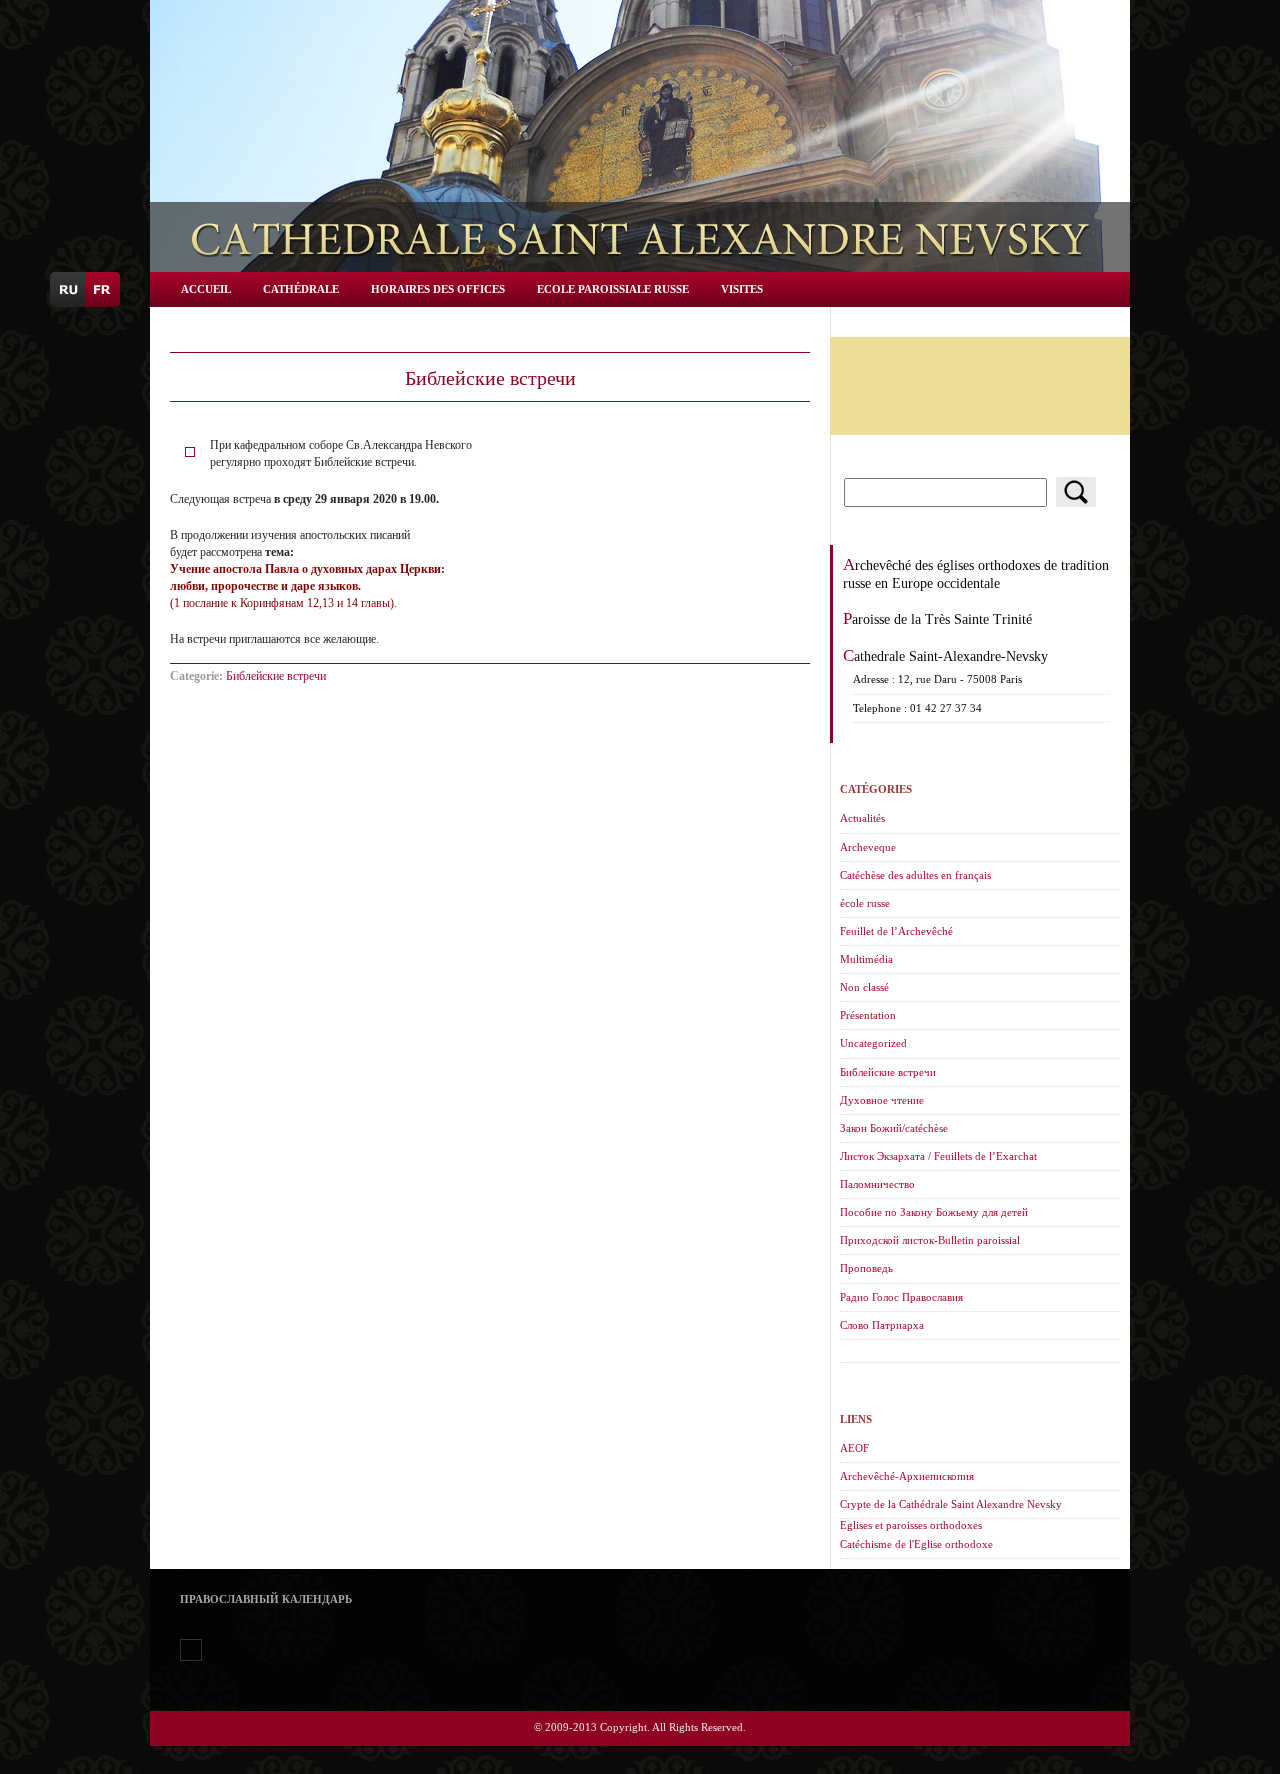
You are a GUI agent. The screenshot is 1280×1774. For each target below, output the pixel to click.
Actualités (862, 818)
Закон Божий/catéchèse (894, 1128)
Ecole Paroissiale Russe (613, 289)
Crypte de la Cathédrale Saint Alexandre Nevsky (951, 1504)
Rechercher (1076, 492)
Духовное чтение (882, 1100)
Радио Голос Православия (901, 1297)
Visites (742, 289)
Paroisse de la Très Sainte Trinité (937, 619)
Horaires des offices (438, 289)
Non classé (864, 987)
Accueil (206, 289)
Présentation (868, 1015)
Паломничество (877, 1184)
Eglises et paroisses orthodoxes (911, 1525)
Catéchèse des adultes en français (915, 875)
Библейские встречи (276, 676)
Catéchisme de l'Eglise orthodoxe (916, 1544)
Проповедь (866, 1268)
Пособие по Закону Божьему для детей (934, 1212)
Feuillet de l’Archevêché (896, 931)
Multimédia (866, 959)
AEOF (854, 1448)
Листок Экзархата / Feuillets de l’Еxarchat (938, 1156)
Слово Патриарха (882, 1325)
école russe (865, 903)
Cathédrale (301, 289)
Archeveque (868, 847)
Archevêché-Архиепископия (907, 1476)
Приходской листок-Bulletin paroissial (930, 1240)
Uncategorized (873, 1043)
